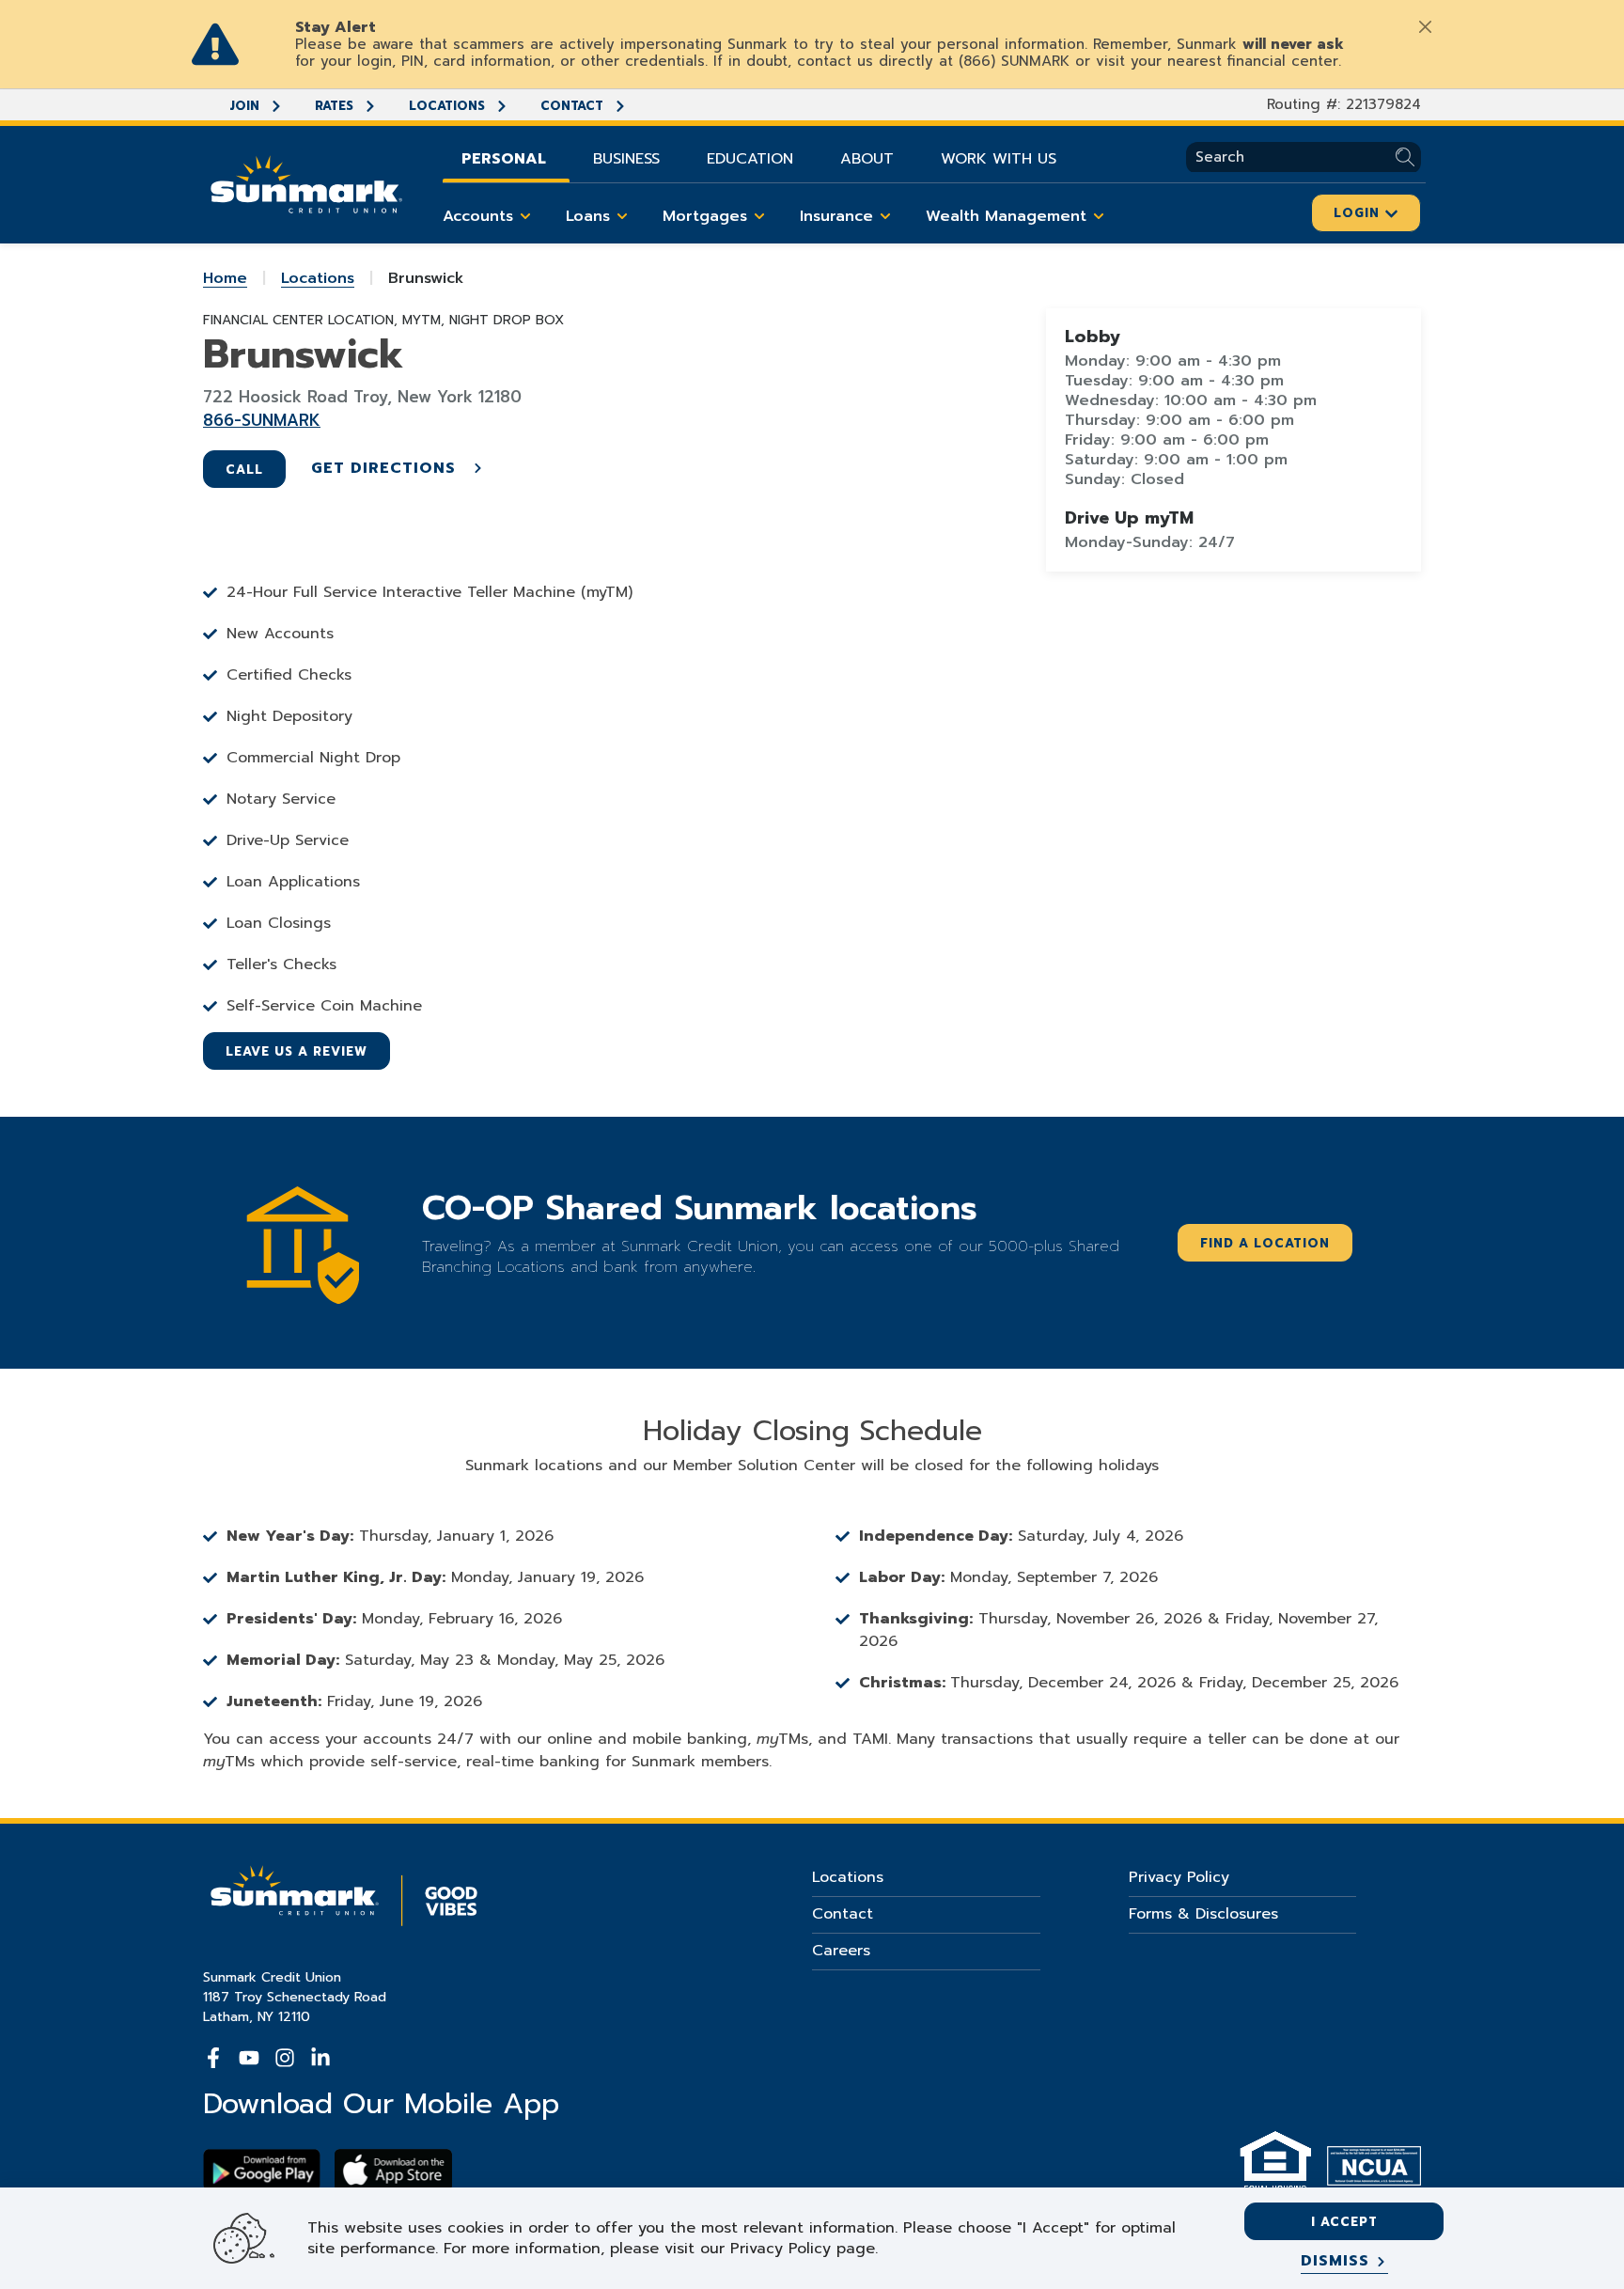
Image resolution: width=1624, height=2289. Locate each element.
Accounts (478, 216)
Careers (841, 1951)
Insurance (836, 216)
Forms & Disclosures (1203, 1914)
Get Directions (386, 468)
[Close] (1425, 26)
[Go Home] (306, 182)
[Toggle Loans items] (622, 216)
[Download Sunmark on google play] (262, 2170)
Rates (336, 106)
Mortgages (705, 216)
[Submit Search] (1408, 157)
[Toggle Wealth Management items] (1099, 216)
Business (626, 159)
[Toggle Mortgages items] (759, 216)
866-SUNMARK (262, 420)
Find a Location (1265, 1243)
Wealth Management (1006, 216)
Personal (504, 159)
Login (1359, 213)
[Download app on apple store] (393, 2170)
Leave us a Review (297, 1051)
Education (750, 159)
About (867, 159)
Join (246, 106)
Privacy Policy (1179, 1877)
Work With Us (999, 159)
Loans (588, 216)
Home (225, 278)
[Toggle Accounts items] (525, 216)
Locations (449, 106)
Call (244, 470)
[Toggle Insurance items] (885, 216)
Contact (574, 106)
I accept (1344, 2222)
